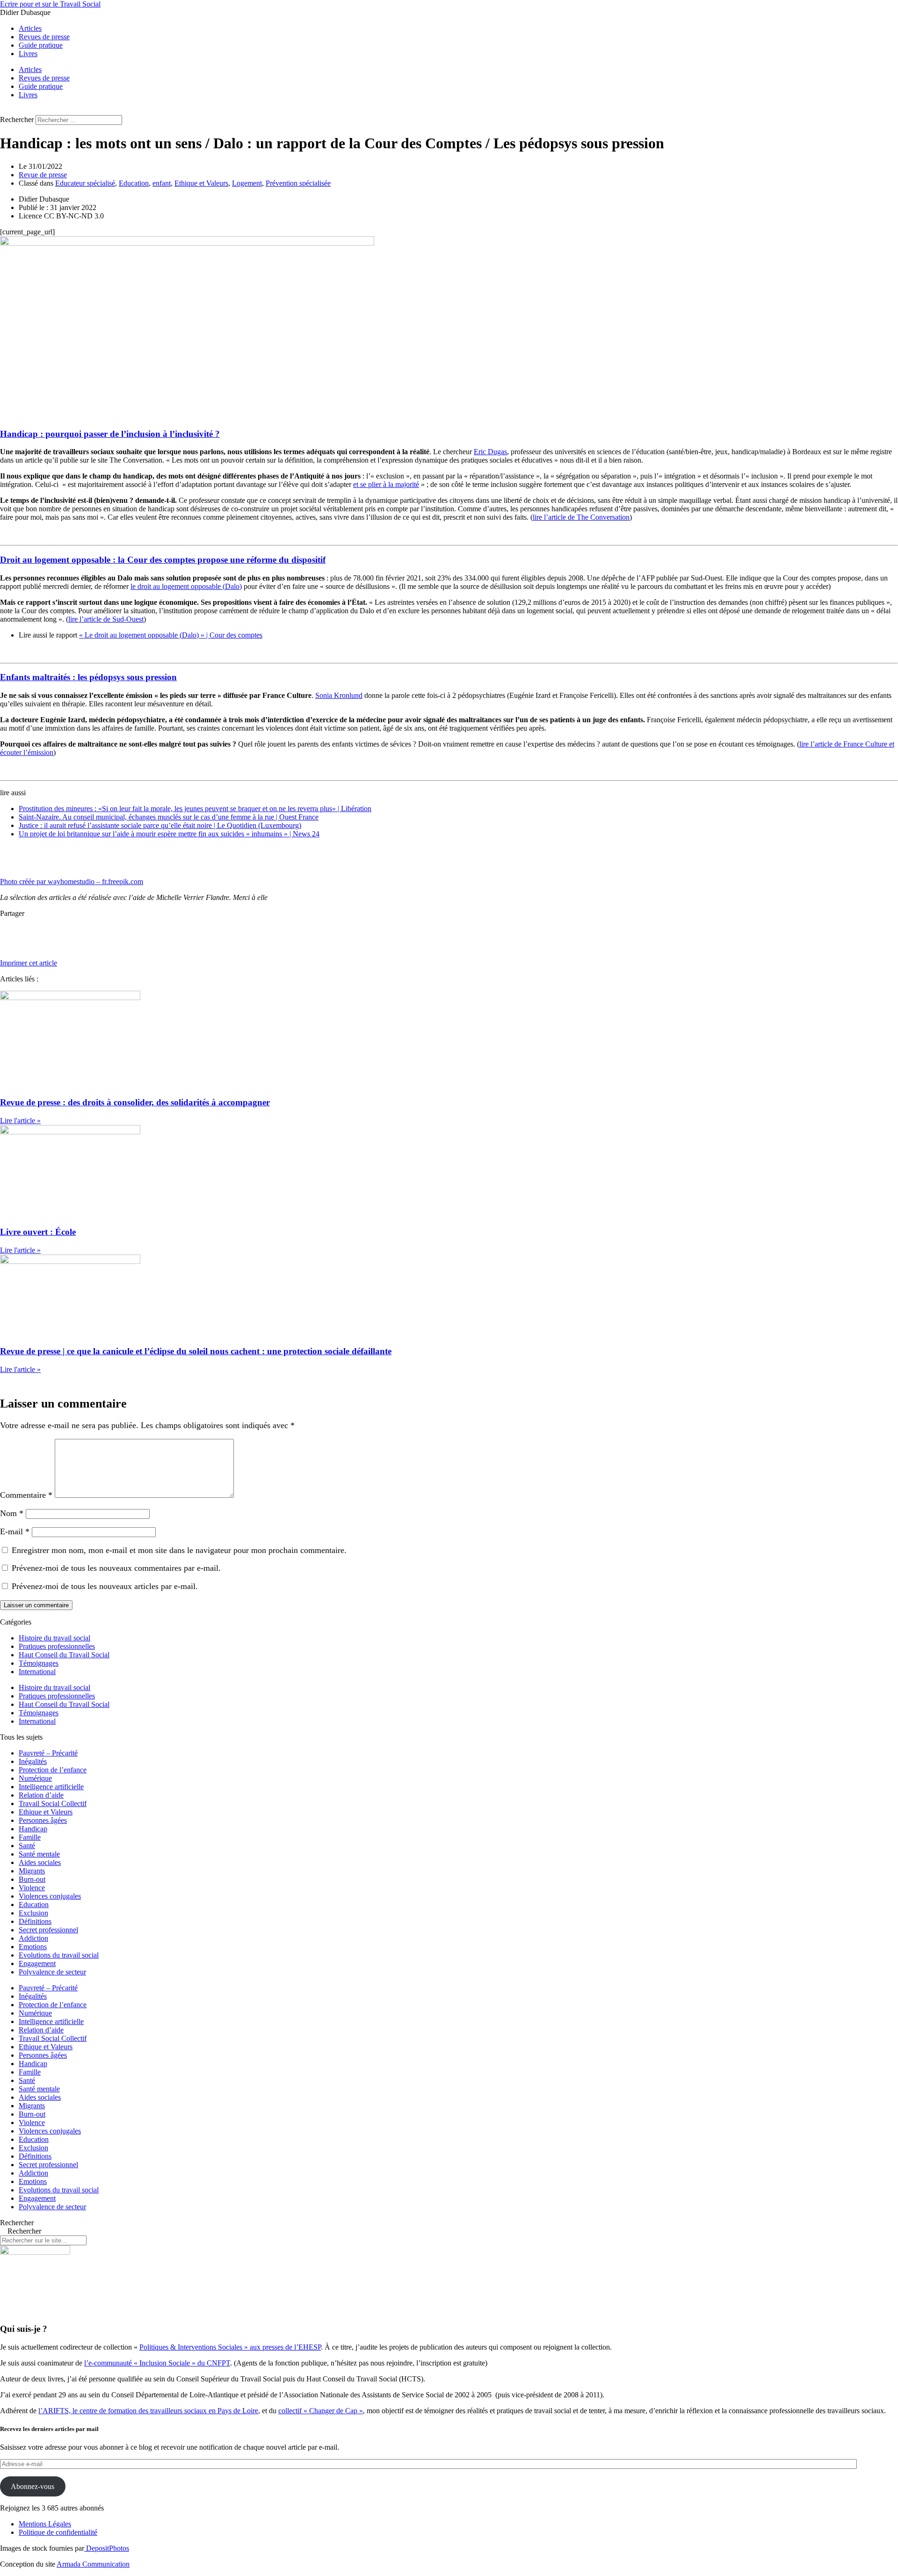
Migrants (32, 1871)
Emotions (33, 1947)
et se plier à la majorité (386, 484)
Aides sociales (40, 1862)
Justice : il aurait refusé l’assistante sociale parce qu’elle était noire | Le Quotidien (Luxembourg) (160, 825)
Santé (27, 1846)
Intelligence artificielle (51, 1787)
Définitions (35, 1921)
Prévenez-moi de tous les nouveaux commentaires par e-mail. (116, 1568)
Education (134, 183)
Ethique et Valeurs (201, 183)
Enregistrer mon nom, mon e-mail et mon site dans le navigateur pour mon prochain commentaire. (179, 1550)
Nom (12, 1513)
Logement (247, 183)
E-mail (15, 1531)
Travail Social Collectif (53, 1803)
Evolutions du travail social (59, 1955)
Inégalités (33, 1761)
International (37, 1672)
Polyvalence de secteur (52, 1972)
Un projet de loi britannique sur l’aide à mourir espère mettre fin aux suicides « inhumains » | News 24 (169, 834)
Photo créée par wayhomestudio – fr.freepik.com (72, 882)
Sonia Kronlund (339, 695)
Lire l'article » (20, 1121)
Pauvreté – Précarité (48, 1753)
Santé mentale (39, 1854)
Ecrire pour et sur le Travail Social (50, 4)
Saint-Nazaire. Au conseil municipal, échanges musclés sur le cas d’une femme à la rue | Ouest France (169, 817)
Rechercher (18, 120)
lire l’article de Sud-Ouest (106, 619)
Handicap (33, 1829)
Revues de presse (44, 37)
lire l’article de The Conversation (581, 517)
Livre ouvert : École (38, 1232)
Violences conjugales (50, 1896)
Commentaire (26, 1495)
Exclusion (33, 1913)
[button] (449, 111)
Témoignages (39, 1663)
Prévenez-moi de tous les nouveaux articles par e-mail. (105, 1586)
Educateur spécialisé (85, 183)
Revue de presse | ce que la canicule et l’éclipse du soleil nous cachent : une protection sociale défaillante (196, 1351)
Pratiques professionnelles (57, 1646)
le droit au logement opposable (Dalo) (186, 586)
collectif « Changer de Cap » (321, 2411)
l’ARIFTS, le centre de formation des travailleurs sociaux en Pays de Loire (148, 2411)
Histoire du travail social (54, 1638)
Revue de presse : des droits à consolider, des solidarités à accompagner (135, 1102)
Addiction (33, 1938)
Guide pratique (41, 45)
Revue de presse (43, 175)
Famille (30, 1837)
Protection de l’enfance (53, 1770)
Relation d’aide (41, 1795)
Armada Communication (93, 2564)
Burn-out (32, 1879)
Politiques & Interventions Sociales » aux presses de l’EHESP (230, 2347)
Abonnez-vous (33, 2486)
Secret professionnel (48, 1930)
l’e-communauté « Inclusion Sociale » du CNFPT (157, 2363)
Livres (28, 54)
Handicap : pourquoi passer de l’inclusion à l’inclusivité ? (110, 434)
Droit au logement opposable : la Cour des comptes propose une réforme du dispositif (163, 560)
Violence (32, 1888)
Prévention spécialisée (298, 183)
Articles (30, 28)
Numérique (35, 1778)
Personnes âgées (43, 1820)
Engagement (37, 1963)
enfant (162, 183)
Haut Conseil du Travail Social (64, 1655)
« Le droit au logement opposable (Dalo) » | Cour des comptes (171, 635)
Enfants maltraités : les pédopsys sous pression (88, 677)
